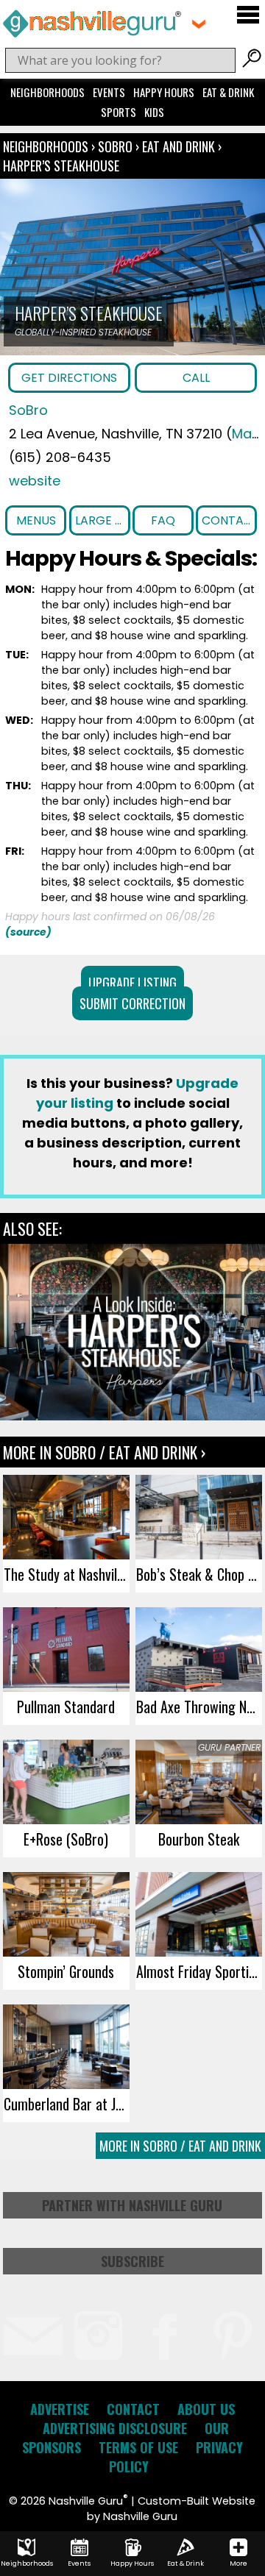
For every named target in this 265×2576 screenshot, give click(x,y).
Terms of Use (138, 2447)
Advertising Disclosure (115, 2428)
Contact (229, 520)
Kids (154, 112)
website (35, 481)
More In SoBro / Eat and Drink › (104, 1452)
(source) (28, 932)
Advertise (60, 2409)
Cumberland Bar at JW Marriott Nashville (67, 2104)
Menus (36, 520)
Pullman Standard (66, 1707)
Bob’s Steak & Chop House (199, 1574)
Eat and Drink (179, 146)
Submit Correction (132, 1003)
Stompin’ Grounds (66, 1971)
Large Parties (103, 520)
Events (109, 92)
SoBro (117, 146)
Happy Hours (164, 92)
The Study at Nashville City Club (67, 1574)
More (239, 2563)
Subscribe (132, 2261)
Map (246, 434)
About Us (206, 2409)
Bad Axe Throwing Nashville (199, 1707)
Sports (119, 112)
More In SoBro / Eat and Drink (180, 2146)
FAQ (163, 520)
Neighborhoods (47, 92)
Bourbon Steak (199, 1839)
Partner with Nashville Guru (132, 2205)
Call (196, 378)
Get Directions (69, 378)
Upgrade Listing (132, 983)
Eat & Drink (228, 92)
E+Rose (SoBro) (66, 1839)
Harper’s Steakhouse (61, 166)
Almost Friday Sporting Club (199, 1971)
